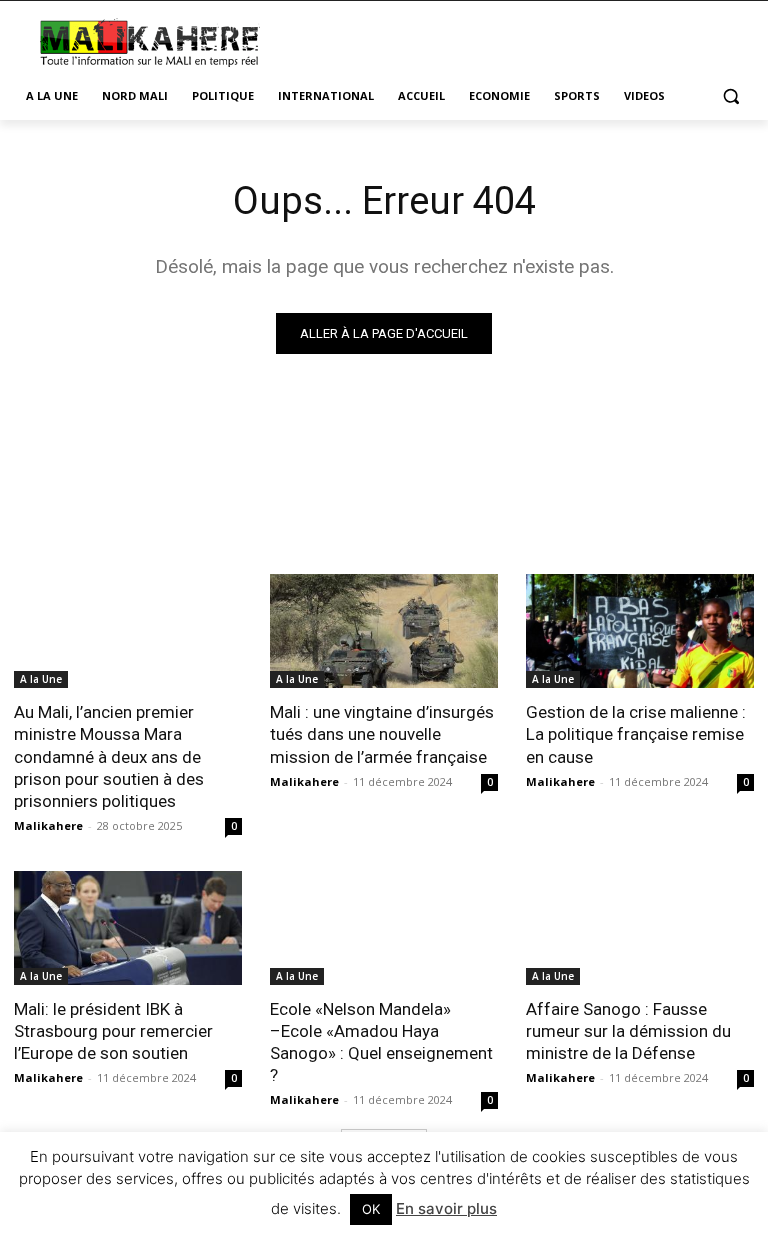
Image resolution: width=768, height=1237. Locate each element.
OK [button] (371, 1209)
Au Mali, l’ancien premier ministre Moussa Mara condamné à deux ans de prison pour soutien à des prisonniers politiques (109, 756)
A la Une (41, 679)
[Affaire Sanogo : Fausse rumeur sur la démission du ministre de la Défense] (640, 928)
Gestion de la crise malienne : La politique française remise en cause (636, 734)
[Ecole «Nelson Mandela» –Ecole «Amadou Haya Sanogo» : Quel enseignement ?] (384, 928)
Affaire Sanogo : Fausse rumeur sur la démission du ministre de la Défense (628, 1031)
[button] (730, 96)
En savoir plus (446, 1208)
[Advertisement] (520, 40)
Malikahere (48, 825)
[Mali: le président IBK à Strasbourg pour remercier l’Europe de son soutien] (128, 928)
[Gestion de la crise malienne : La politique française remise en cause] (640, 631)
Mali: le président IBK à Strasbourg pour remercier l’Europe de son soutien (113, 1031)
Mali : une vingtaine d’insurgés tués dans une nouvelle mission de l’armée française (382, 734)
